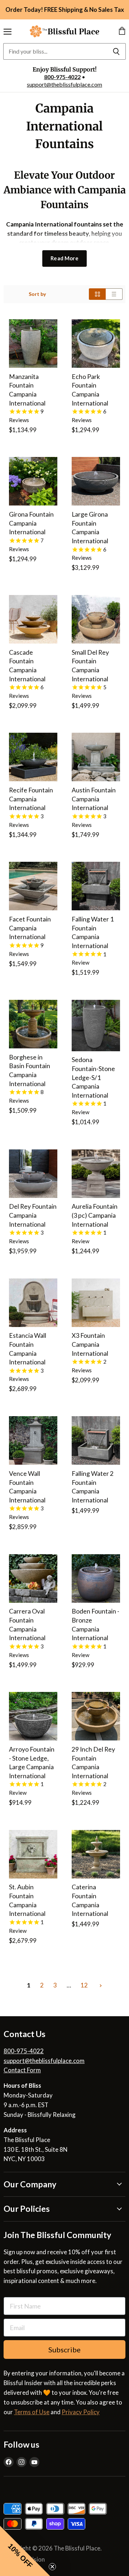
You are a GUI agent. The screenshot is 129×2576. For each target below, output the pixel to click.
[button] (25, 2551)
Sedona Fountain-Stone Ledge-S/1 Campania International (93, 1077)
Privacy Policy (81, 2412)
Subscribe (64, 2349)
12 (84, 1985)
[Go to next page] (100, 1985)
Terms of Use (32, 2412)
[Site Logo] (64, 31)
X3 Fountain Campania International (90, 1344)
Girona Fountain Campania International (31, 523)
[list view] (114, 294)
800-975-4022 (62, 77)
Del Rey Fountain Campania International (33, 1215)
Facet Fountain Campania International (30, 928)
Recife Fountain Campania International (31, 799)
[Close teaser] (52, 2567)
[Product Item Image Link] (33, 344)
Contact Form (22, 2070)
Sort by (37, 294)
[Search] (116, 51)
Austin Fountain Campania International (94, 799)
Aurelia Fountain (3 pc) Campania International (95, 1215)
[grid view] (97, 294)
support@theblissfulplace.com (64, 84)
